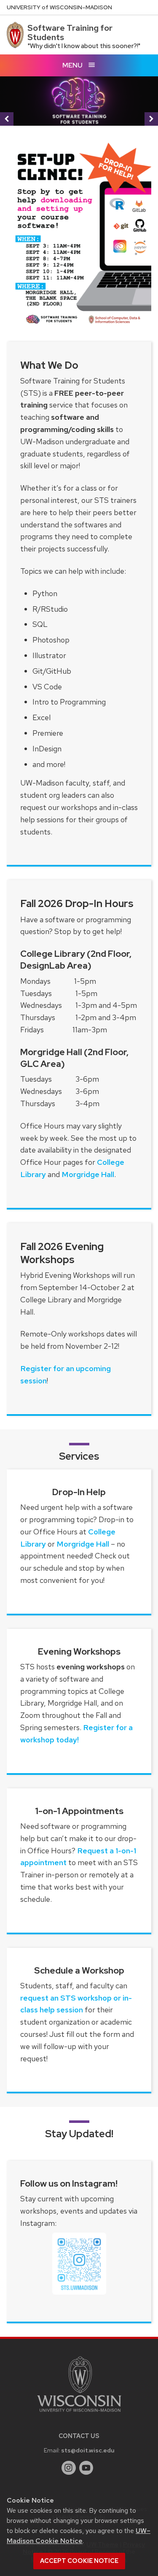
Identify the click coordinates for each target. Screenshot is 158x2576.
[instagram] (69, 2468)
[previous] (7, 119)
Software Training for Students (70, 32)
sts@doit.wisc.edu (88, 2450)
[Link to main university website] (79, 2413)
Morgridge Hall (88, 1174)
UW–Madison (59, 7)
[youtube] (86, 2468)
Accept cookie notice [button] (79, 2561)
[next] (151, 119)
